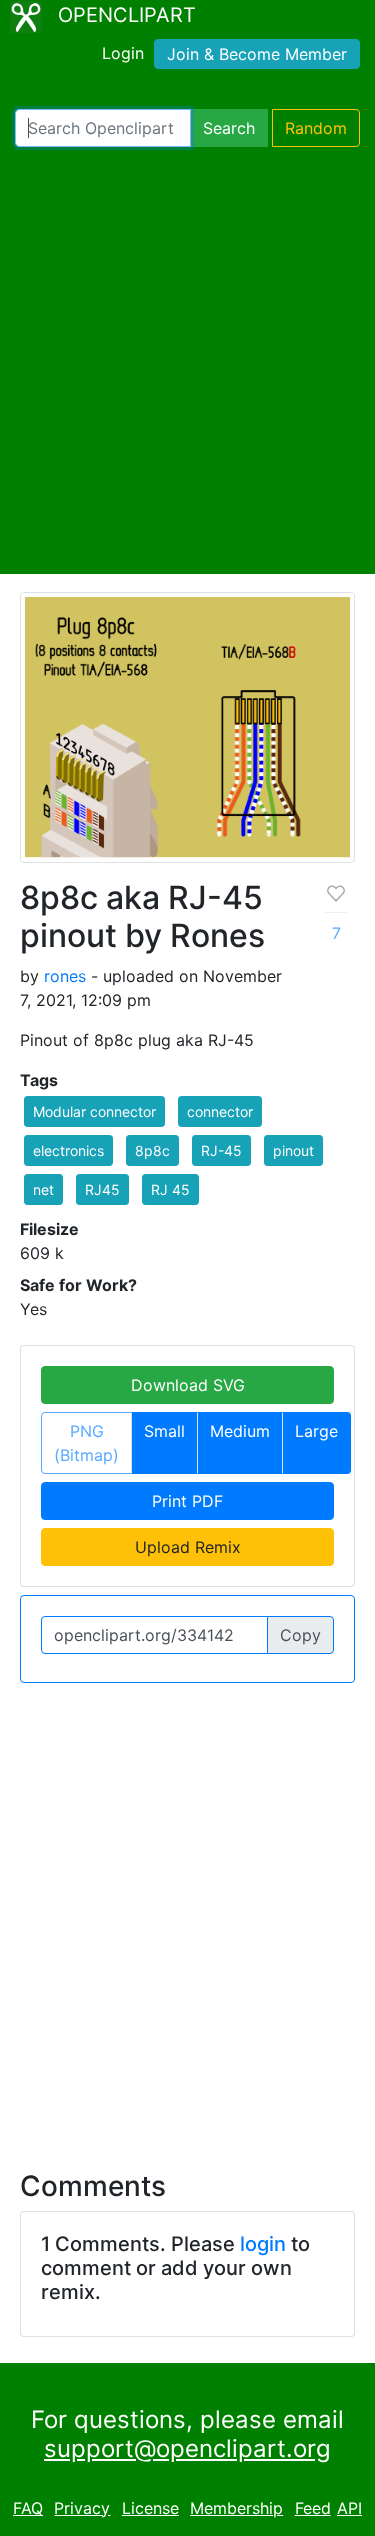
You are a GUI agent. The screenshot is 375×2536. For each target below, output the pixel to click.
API (349, 2508)
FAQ (28, 2508)
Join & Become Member (257, 54)
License (150, 2508)
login (263, 2244)
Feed (313, 2508)
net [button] (43, 1189)
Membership (236, 2508)
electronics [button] (68, 1150)
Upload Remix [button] (188, 1547)
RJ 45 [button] (170, 1189)
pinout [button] (293, 1150)
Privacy (82, 2508)
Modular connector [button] (94, 1111)
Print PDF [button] (187, 1501)
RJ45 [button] (102, 1189)
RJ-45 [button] (221, 1150)
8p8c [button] (152, 1150)
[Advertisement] (187, 360)
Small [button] (164, 1431)
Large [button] (316, 1431)
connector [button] (220, 1111)
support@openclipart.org (187, 2448)
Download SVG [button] (188, 1385)
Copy (300, 1635)
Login (123, 53)
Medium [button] (240, 1431)
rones (65, 976)
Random (316, 128)
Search (229, 128)
